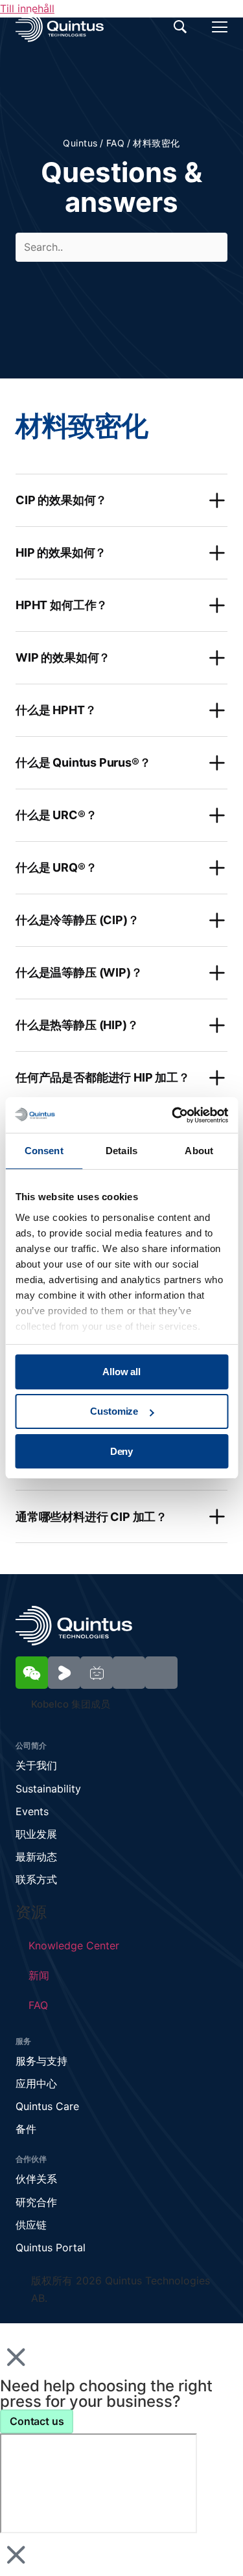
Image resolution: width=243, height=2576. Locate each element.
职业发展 (36, 1834)
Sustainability (48, 1789)
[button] (121, 500)
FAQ (115, 143)
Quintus (80, 143)
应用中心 (36, 2083)
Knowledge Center (74, 1945)
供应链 (31, 2225)
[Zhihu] (161, 1673)
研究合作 (36, 2202)
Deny (121, 1451)
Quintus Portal (51, 2247)
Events (32, 1811)
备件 (26, 2129)
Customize (114, 1411)
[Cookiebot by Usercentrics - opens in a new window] (173, 1115)
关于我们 (36, 1765)
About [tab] (199, 1151)
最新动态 (36, 1857)
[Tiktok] (129, 1673)
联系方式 (36, 1879)
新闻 (39, 1975)
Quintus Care (47, 2106)
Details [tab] (121, 1151)
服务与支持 (41, 2061)
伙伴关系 (36, 2179)
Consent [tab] (44, 1151)
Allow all (121, 1372)
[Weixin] (32, 1673)
